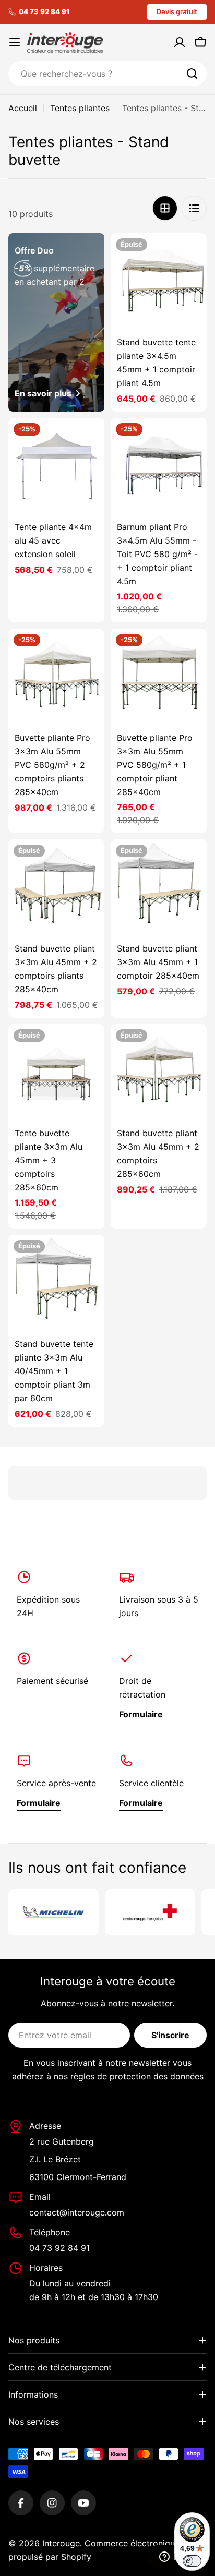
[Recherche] (192, 74)
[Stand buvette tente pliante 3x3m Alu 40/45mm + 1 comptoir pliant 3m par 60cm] (56, 1283)
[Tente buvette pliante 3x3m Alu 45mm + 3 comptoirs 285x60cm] (56, 1072)
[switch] (192, 2561)
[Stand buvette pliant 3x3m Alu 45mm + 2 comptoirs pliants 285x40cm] (56, 887)
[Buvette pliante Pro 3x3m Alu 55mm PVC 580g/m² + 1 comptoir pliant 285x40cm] (159, 677)
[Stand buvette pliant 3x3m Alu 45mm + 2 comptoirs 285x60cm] (159, 1072)
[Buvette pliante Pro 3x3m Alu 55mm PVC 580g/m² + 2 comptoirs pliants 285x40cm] (56, 677)
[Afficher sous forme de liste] (194, 208)
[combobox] (107, 74)
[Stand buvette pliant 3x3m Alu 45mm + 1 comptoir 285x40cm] (159, 887)
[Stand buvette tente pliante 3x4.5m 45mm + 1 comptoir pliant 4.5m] (159, 281)
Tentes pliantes (80, 108)
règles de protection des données (137, 2076)
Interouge (61, 2543)
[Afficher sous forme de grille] (165, 208)
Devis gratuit (177, 11)
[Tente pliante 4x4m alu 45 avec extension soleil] (56, 466)
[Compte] (180, 42)
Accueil (23, 108)
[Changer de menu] (15, 42)
